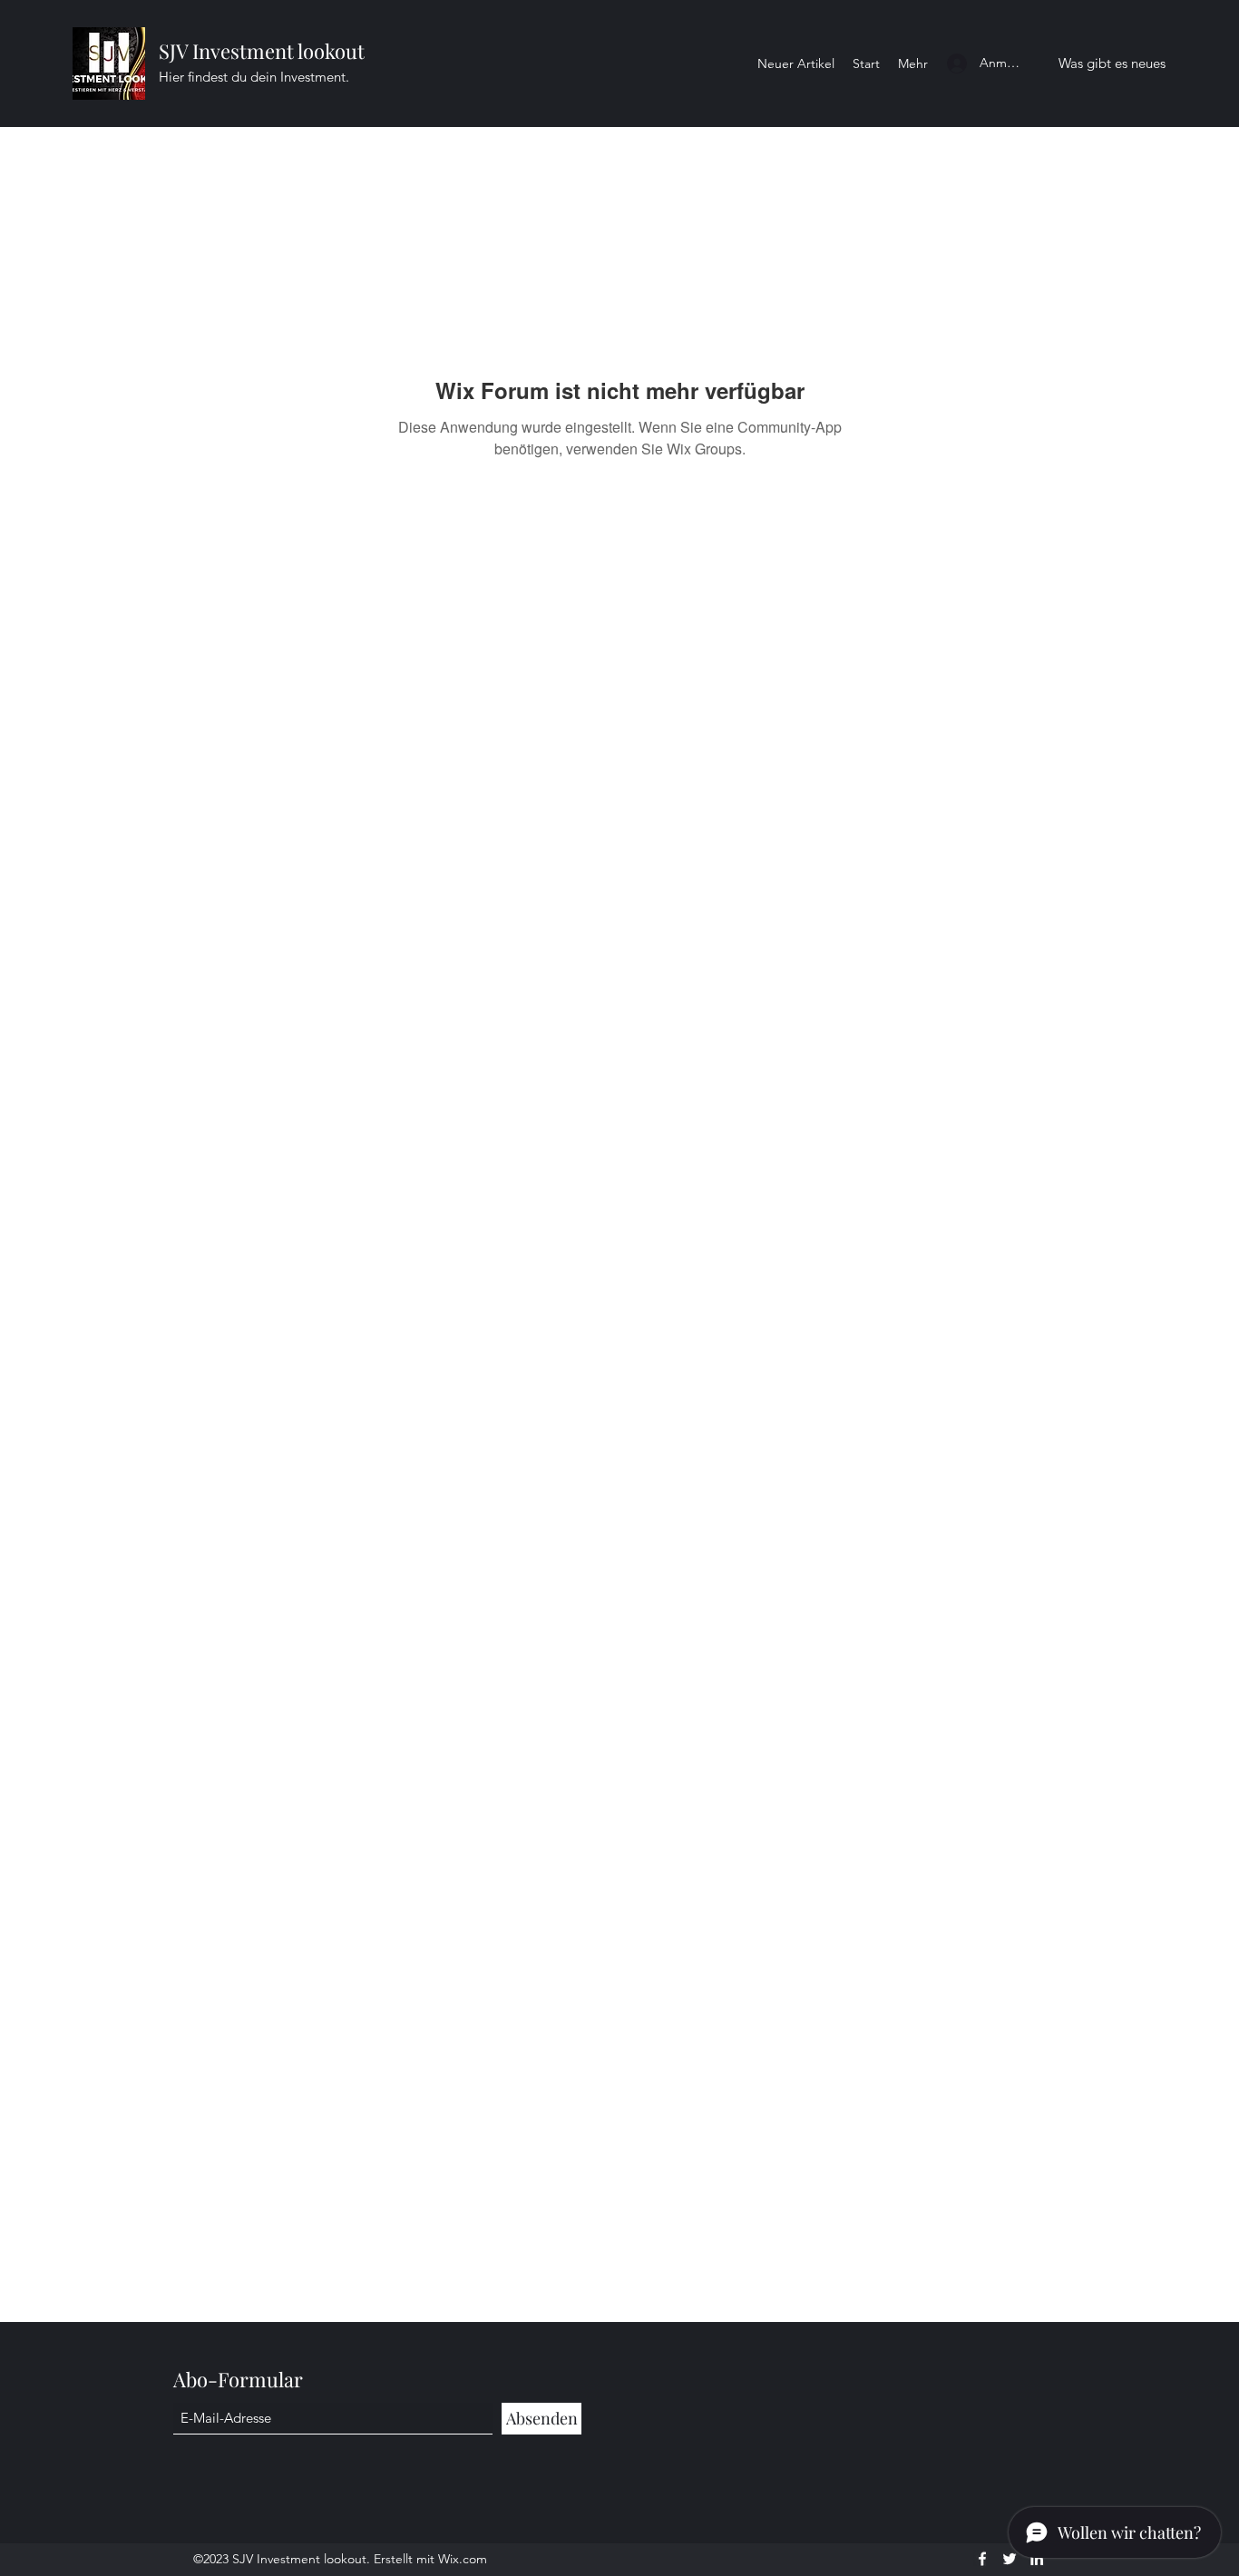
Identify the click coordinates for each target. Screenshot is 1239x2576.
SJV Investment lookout (262, 51)
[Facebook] (982, 2559)
